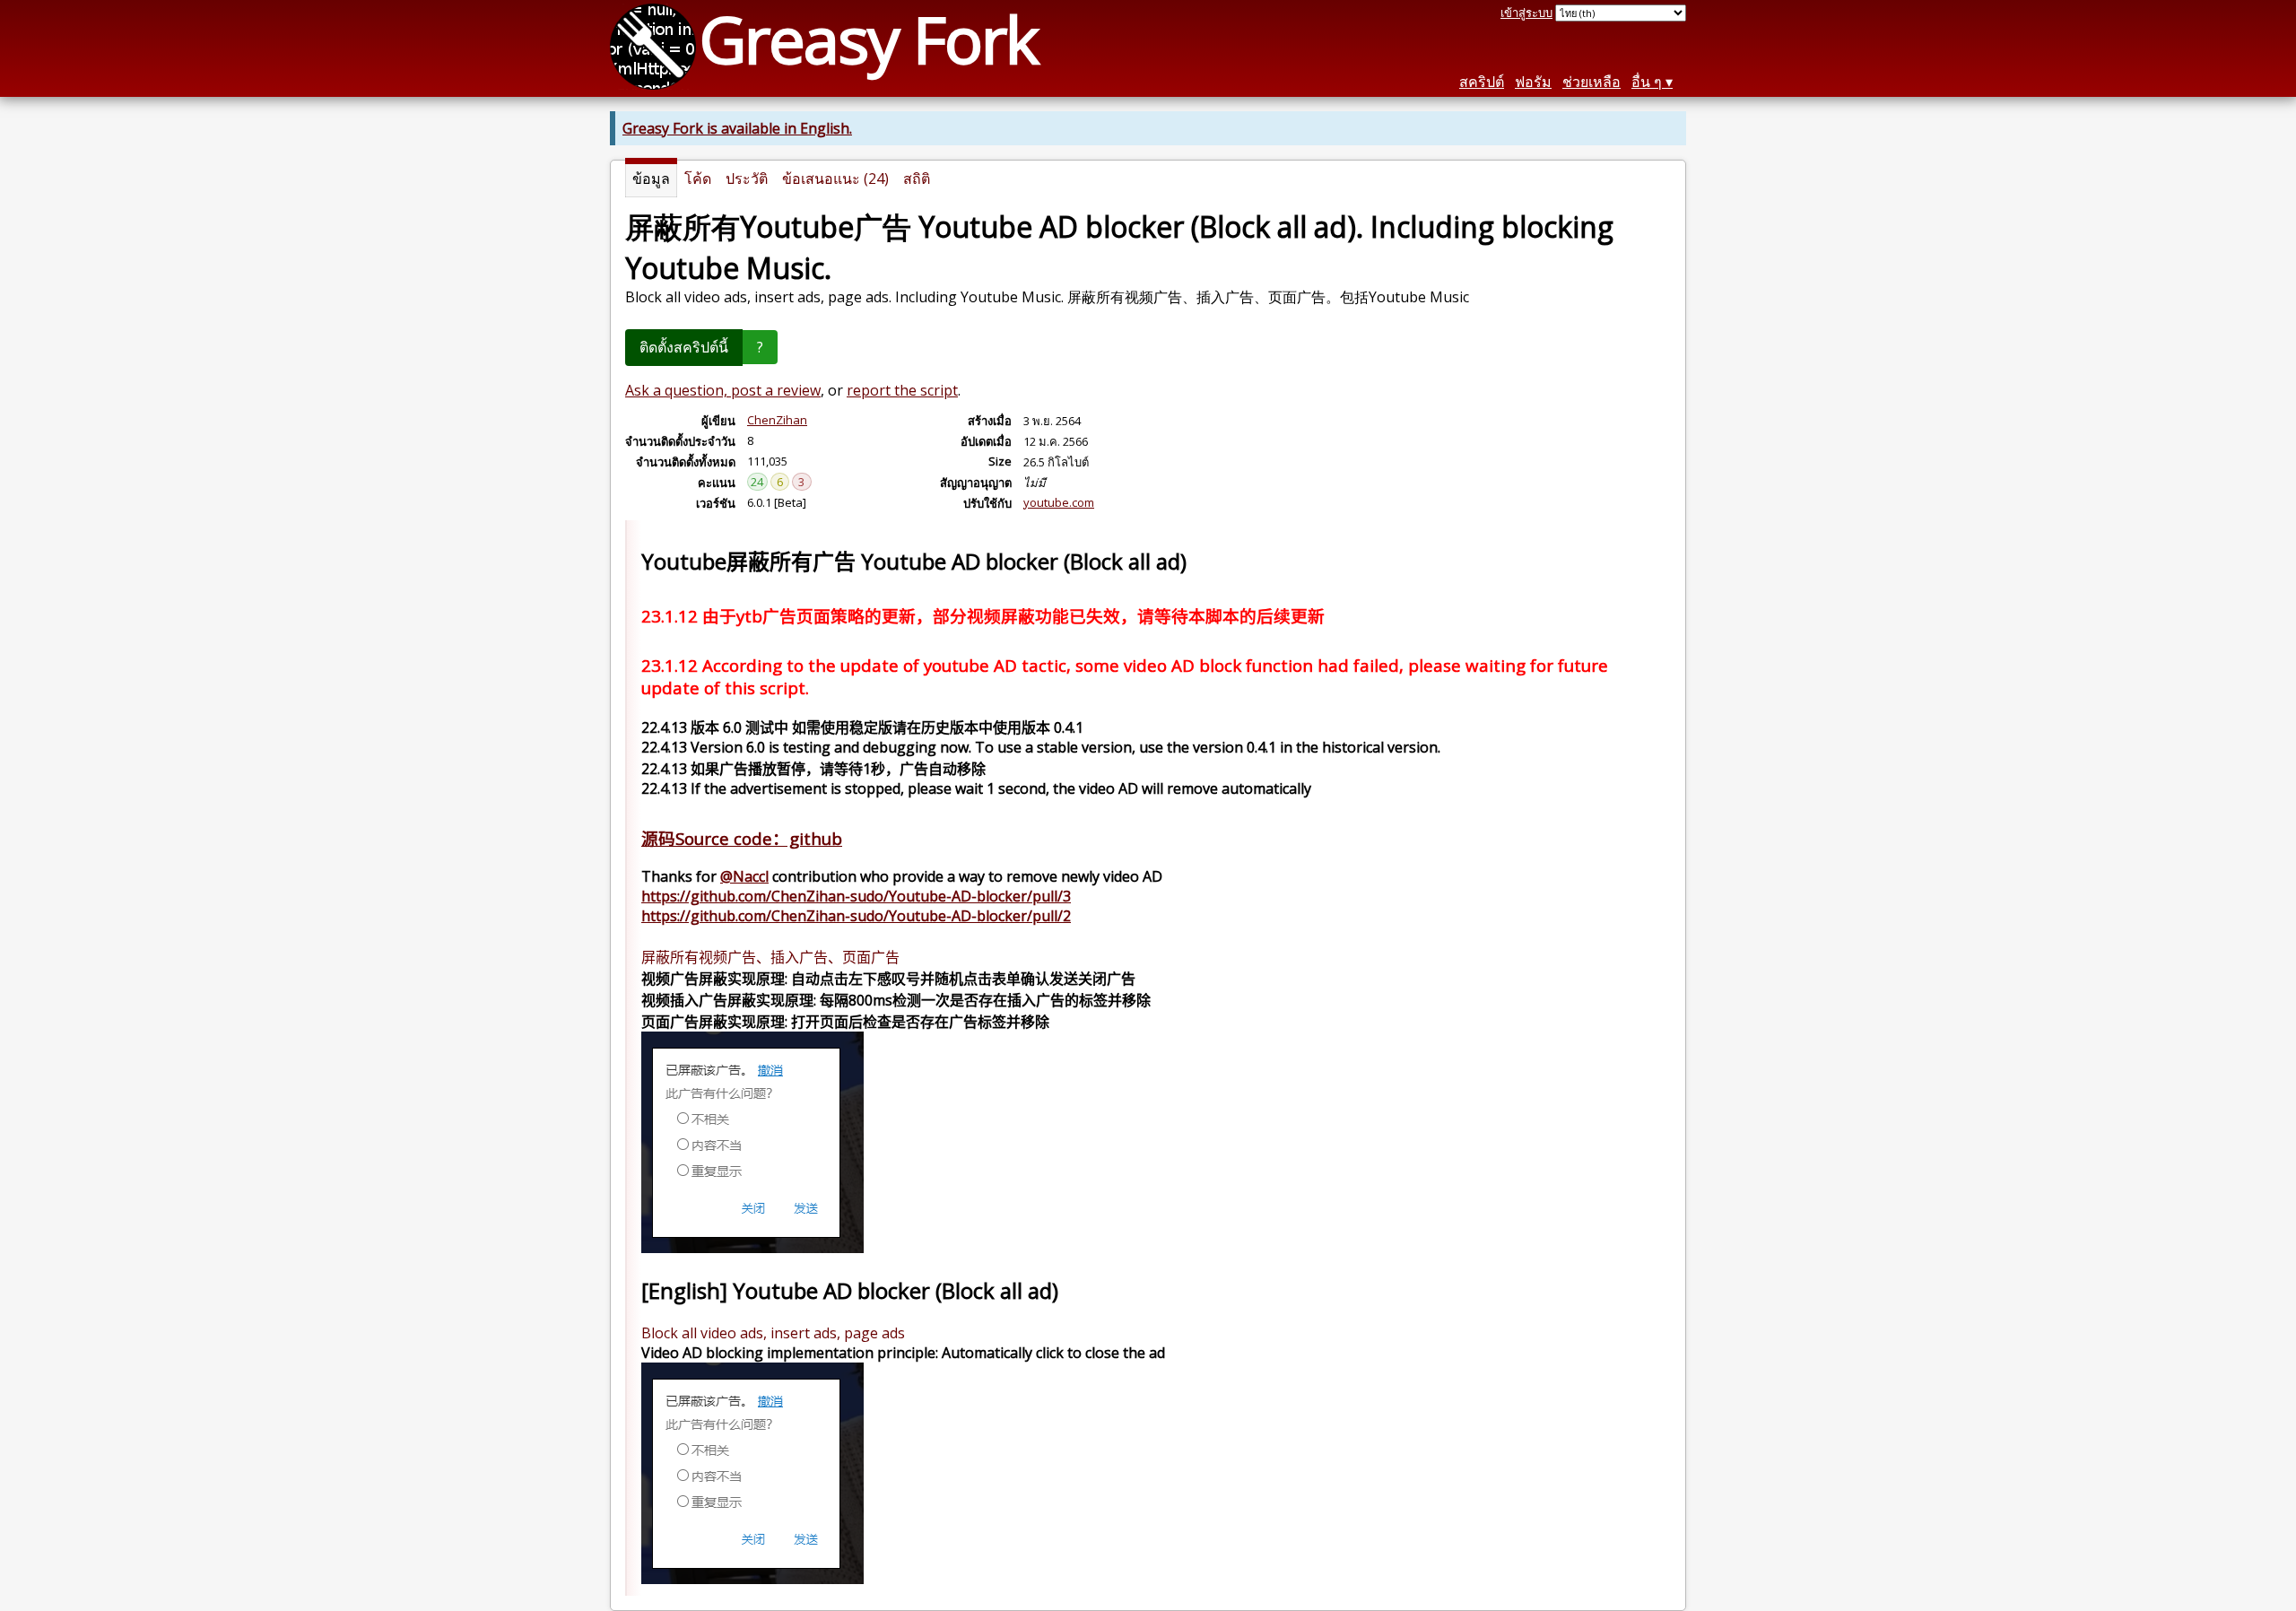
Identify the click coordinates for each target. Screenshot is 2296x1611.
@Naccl (744, 876)
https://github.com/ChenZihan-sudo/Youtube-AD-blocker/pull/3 (856, 896)
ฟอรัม (1533, 82)
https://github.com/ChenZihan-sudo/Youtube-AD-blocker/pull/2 (856, 916)
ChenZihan (777, 420)
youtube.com (1059, 502)
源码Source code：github (742, 838)
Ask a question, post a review (723, 390)
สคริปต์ (1482, 82)
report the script (902, 390)
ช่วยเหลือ (1592, 82)
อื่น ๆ (1647, 82)
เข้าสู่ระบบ (1526, 13)
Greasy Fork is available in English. (737, 128)
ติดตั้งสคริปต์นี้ (684, 347)
